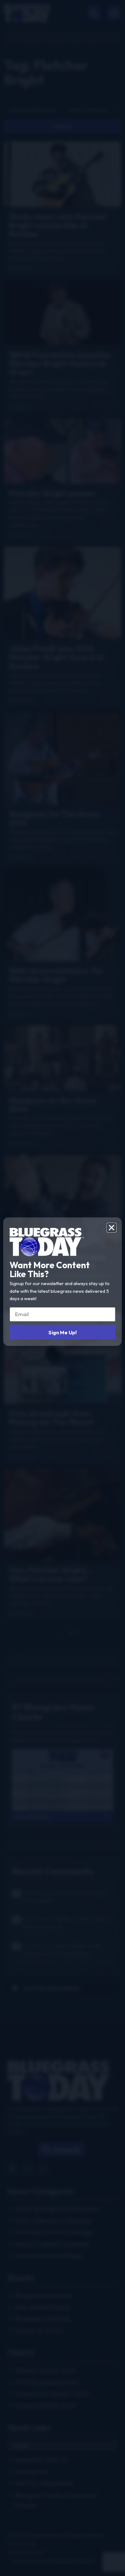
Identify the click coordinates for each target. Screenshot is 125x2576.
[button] (112, 1228)
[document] (63, 1288)
